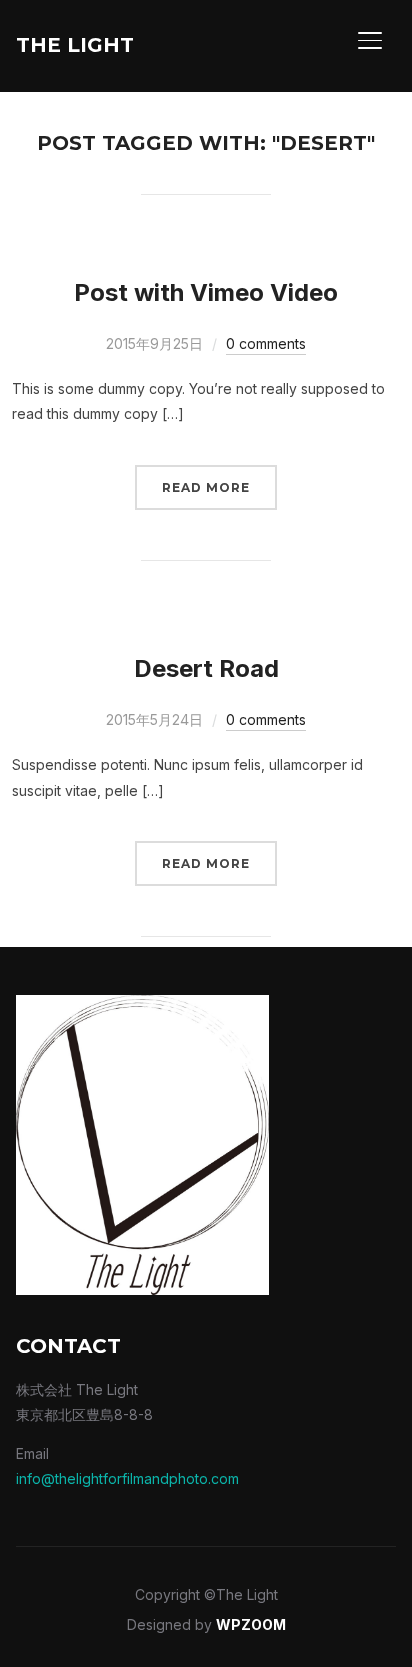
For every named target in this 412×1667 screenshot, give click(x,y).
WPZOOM (251, 1624)
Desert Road (206, 668)
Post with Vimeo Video (206, 292)
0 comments (266, 343)
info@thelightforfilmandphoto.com (127, 1478)
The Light (75, 45)
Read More (206, 487)
